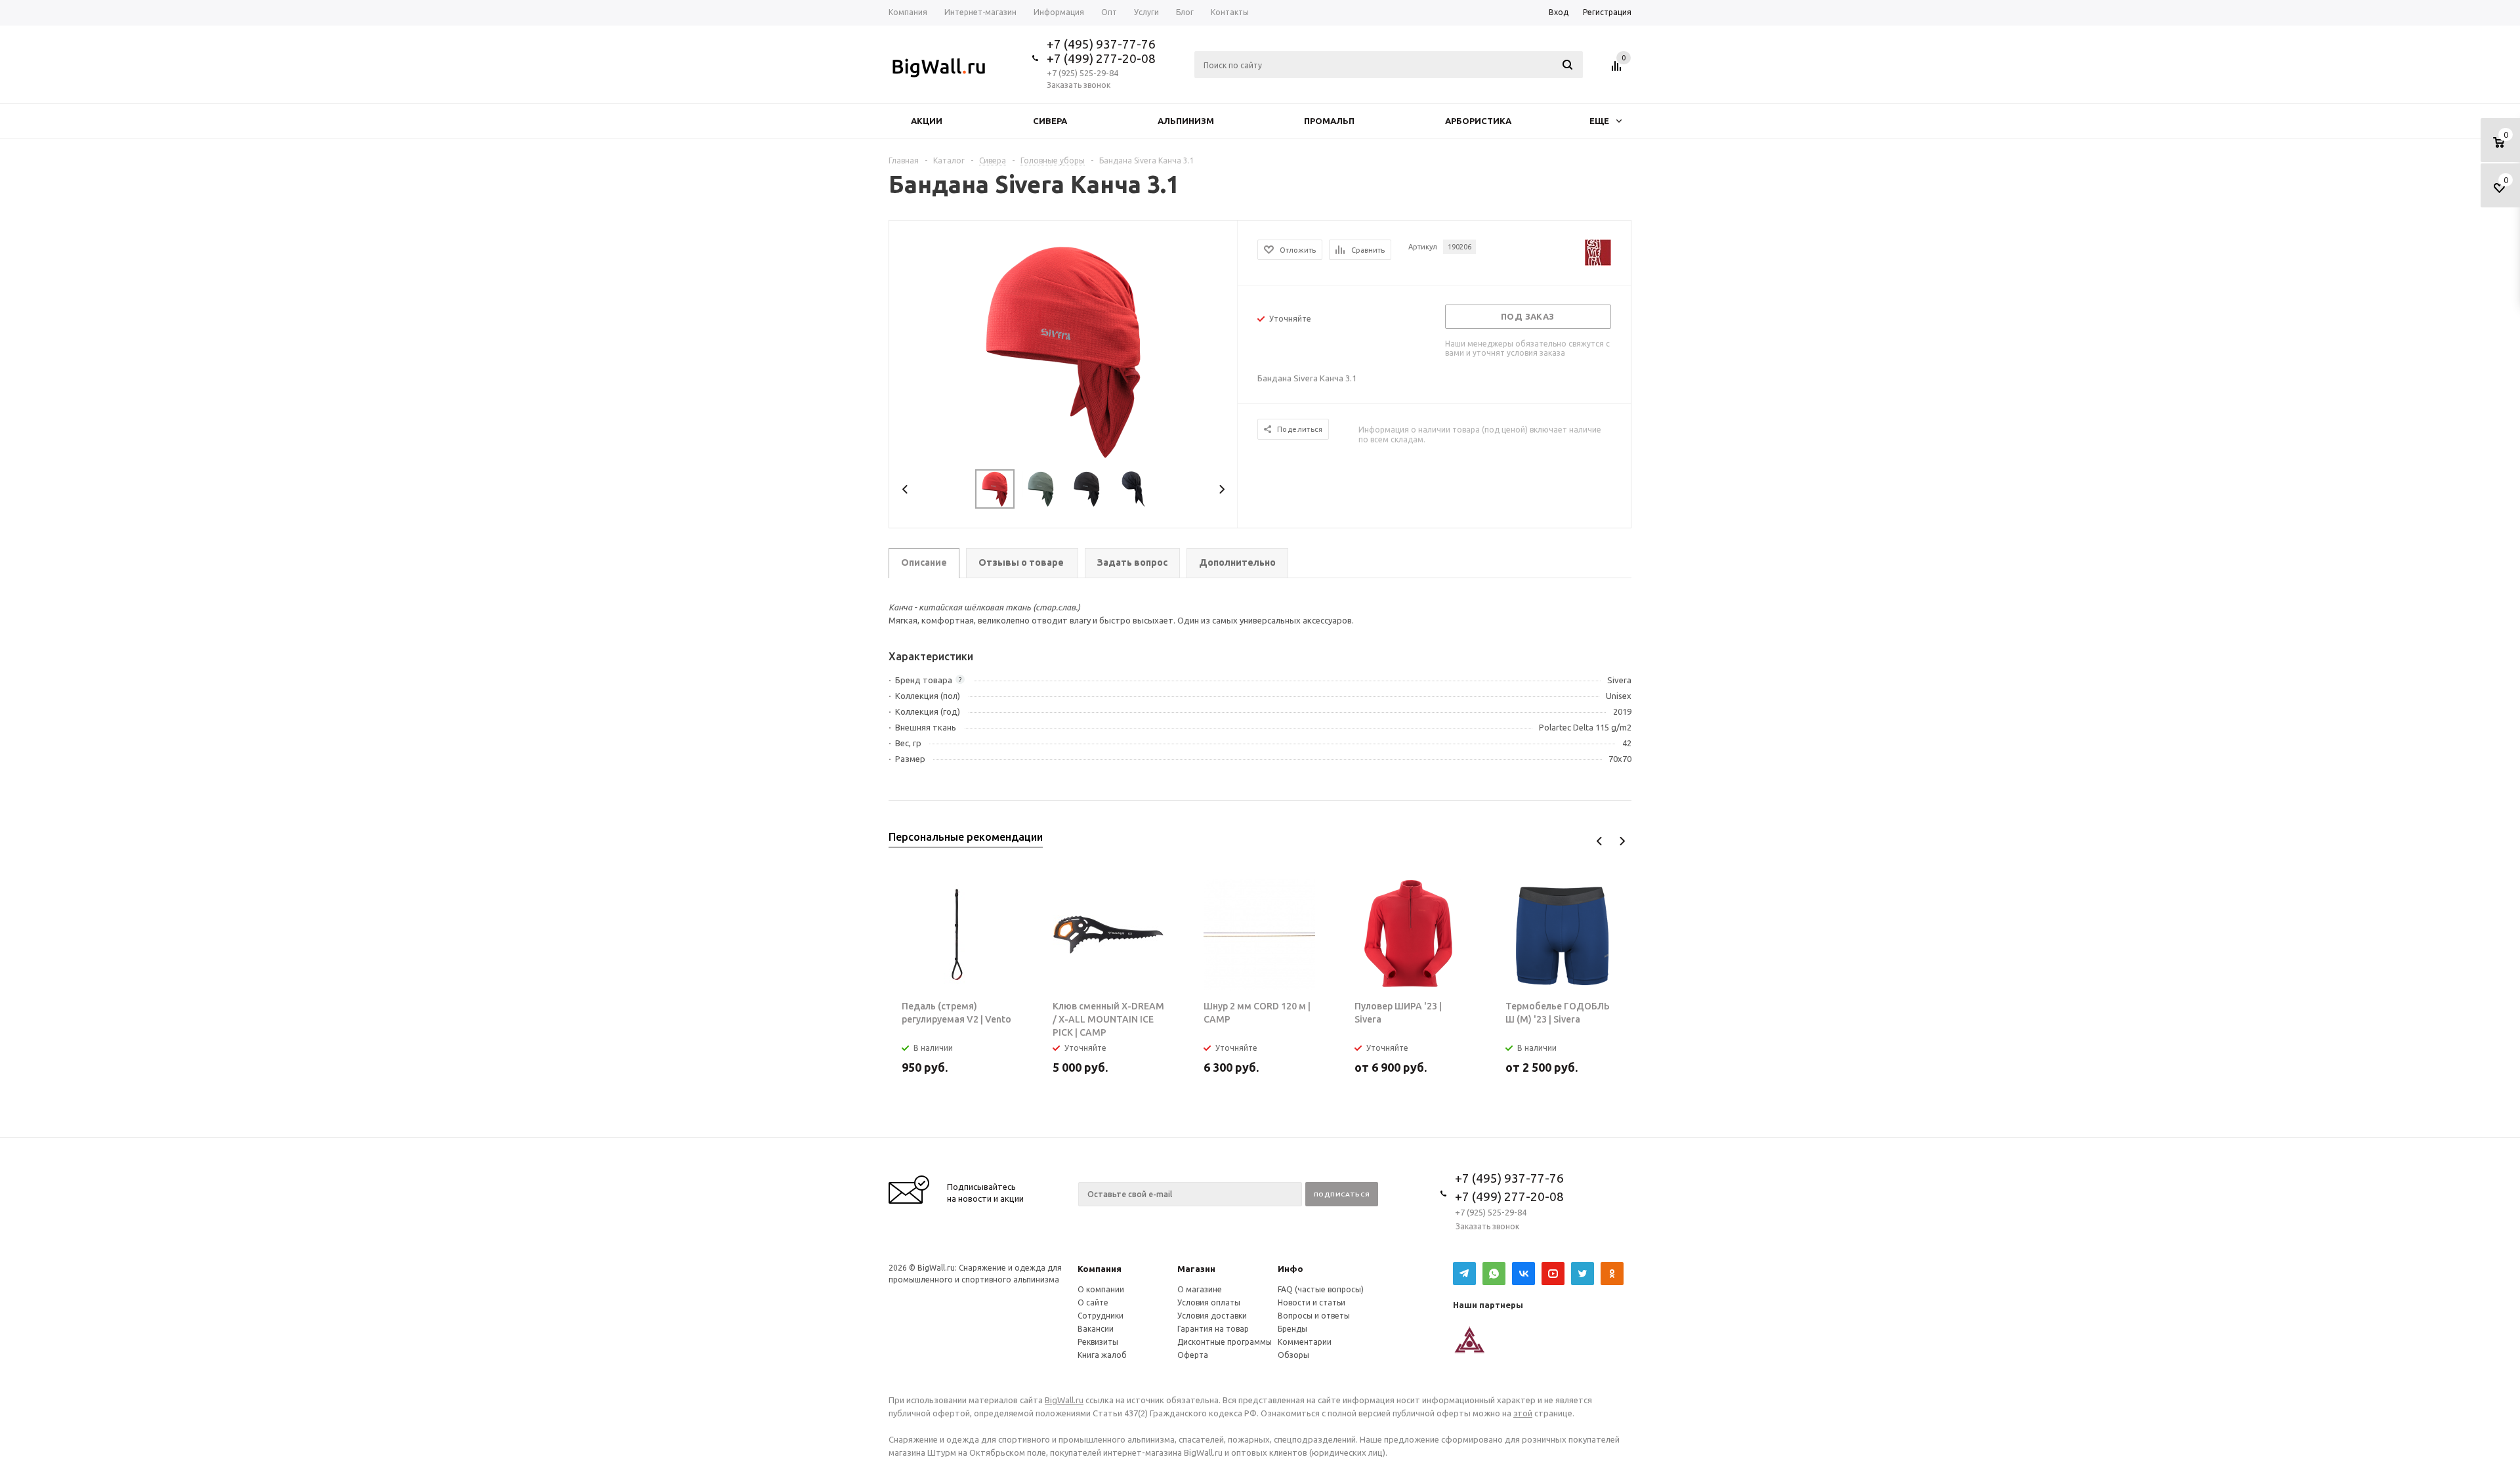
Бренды (1292, 1329)
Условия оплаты (1209, 1302)
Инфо (1291, 1269)
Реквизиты (1098, 1342)
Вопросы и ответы (1314, 1316)
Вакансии (1096, 1329)
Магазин (1196, 1269)
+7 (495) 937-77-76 (1101, 44)
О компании (1101, 1289)
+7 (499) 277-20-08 (1101, 58)
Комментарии (1305, 1342)
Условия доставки (1212, 1316)
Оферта (1193, 1355)
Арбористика (1478, 121)
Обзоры (1293, 1355)
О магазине (1200, 1289)
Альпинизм (1186, 121)
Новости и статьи (1312, 1302)
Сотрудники (1101, 1316)
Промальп (1329, 121)
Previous (905, 489)
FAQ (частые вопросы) (1321, 1289)
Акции (927, 121)
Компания (1100, 1269)
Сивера (1050, 121)
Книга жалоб (1102, 1355)
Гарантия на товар (1213, 1329)
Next (1222, 489)
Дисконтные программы (1225, 1342)
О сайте (1093, 1302)
